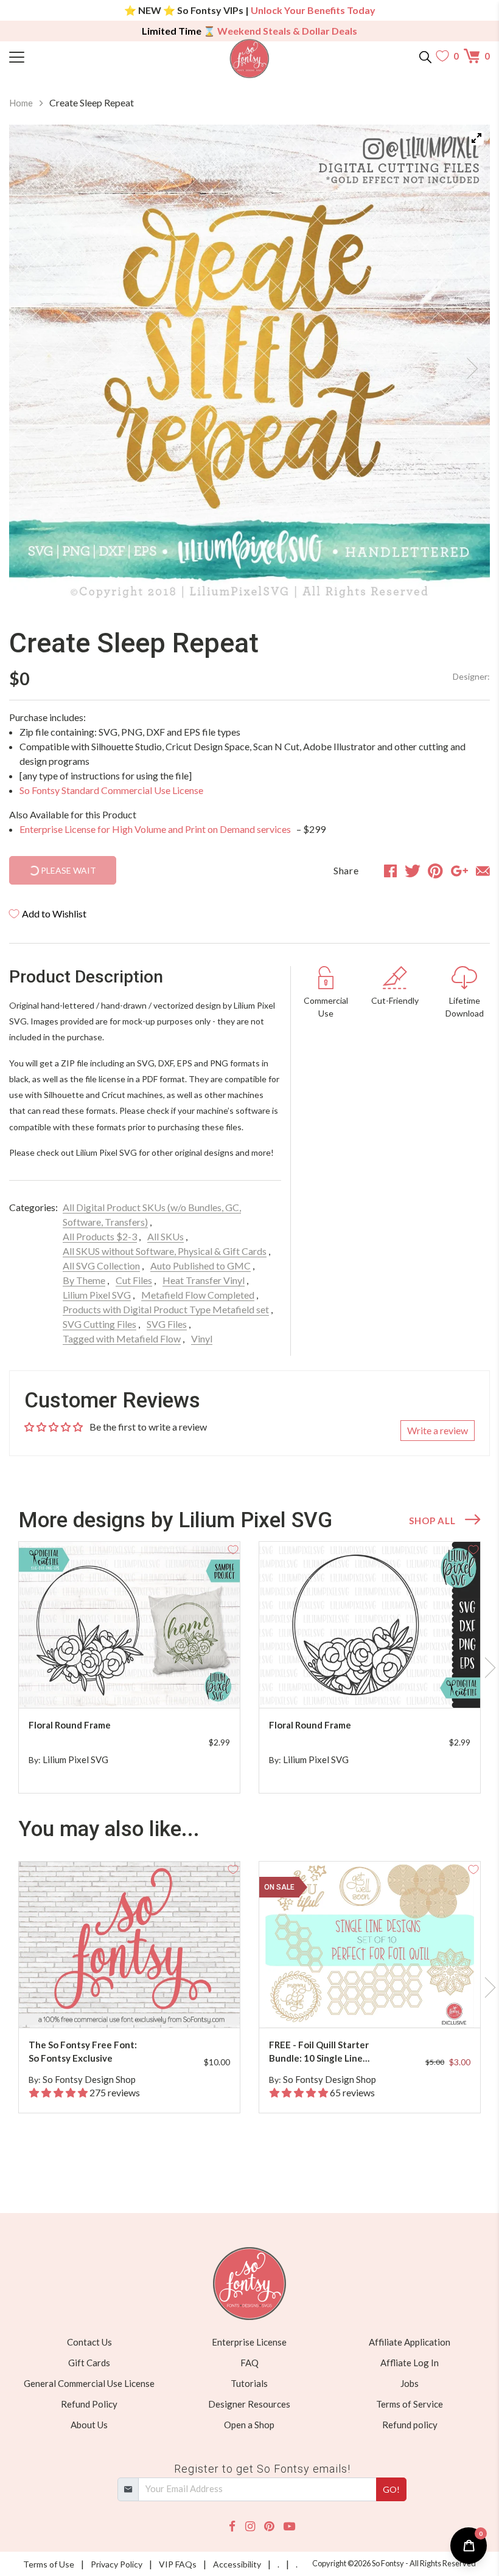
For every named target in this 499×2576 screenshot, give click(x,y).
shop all (432, 1521)
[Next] (466, 365)
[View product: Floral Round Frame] (129, 1625)
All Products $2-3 (100, 1236)
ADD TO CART (192, 1684)
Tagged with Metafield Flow (122, 1338)
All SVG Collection (101, 1266)
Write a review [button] (438, 1430)
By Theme (84, 1280)
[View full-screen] (476, 138)
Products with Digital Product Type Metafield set (166, 1309)
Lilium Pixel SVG (97, 1295)
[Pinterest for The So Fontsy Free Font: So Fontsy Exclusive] (139, 2004)
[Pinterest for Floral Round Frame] (139, 1684)
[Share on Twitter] (413, 871)
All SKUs (166, 1236)
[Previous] (33, 365)
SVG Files (167, 1324)
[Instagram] (250, 2526)
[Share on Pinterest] (435, 871)
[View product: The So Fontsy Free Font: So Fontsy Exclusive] (129, 1945)
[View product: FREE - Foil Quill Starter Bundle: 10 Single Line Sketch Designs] (370, 1945)
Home (21, 103)
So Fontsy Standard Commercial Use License (111, 790)
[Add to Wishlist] (233, 1549)
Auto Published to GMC (201, 1266)
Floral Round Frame (70, 1725)
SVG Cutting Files (99, 1324)
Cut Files (134, 1280)
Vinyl (202, 1338)
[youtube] (289, 2526)
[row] (249, 1668)
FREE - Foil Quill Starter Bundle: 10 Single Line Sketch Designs (319, 2052)
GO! (391, 2489)
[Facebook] (232, 2526)
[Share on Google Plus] (459, 871)
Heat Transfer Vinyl (204, 1280)
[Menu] (69, 56)
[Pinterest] (269, 2526)
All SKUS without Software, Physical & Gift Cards (165, 1251)
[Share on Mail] (483, 871)
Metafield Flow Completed (198, 1295)
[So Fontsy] (250, 59)
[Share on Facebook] (390, 871)
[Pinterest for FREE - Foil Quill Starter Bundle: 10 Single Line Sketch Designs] (380, 2004)
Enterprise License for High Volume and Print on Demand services (156, 829)
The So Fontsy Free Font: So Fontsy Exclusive (83, 2052)
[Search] (425, 56)
